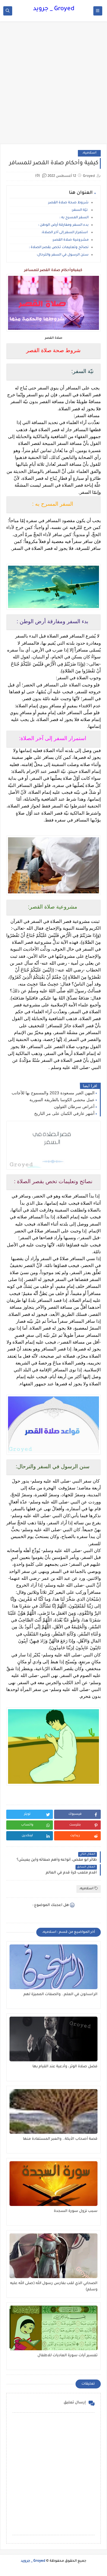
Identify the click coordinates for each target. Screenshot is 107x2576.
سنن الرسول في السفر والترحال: (63, 255)
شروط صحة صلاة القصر (68, 203)
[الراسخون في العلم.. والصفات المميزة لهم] (53, 1967)
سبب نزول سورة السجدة (76, 2211)
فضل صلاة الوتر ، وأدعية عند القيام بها (65, 2067)
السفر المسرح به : (74, 218)
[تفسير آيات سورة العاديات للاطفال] (53, 2328)
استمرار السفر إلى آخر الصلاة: (64, 233)
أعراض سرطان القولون (74, 1107)
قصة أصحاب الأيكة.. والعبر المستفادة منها (60, 2139)
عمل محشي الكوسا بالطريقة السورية (62, 1100)
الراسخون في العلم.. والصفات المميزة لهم (60, 1995)
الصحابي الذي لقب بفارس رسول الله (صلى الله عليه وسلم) (54, 2287)
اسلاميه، (89, 153)
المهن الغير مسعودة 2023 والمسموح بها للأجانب (53, 1093)
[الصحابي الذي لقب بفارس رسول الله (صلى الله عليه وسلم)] (53, 2256)
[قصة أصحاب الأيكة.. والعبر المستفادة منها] (53, 2111)
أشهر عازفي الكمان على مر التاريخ (64, 1113)
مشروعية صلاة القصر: (70, 240)
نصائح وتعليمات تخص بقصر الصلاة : (58, 248)
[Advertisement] (53, 86)
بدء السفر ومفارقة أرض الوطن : (63, 225)
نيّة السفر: (80, 210)
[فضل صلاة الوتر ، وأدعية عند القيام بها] (53, 2039)
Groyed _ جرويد (54, 9)
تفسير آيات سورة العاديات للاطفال (67, 2356)
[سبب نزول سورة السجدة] (53, 2184)
